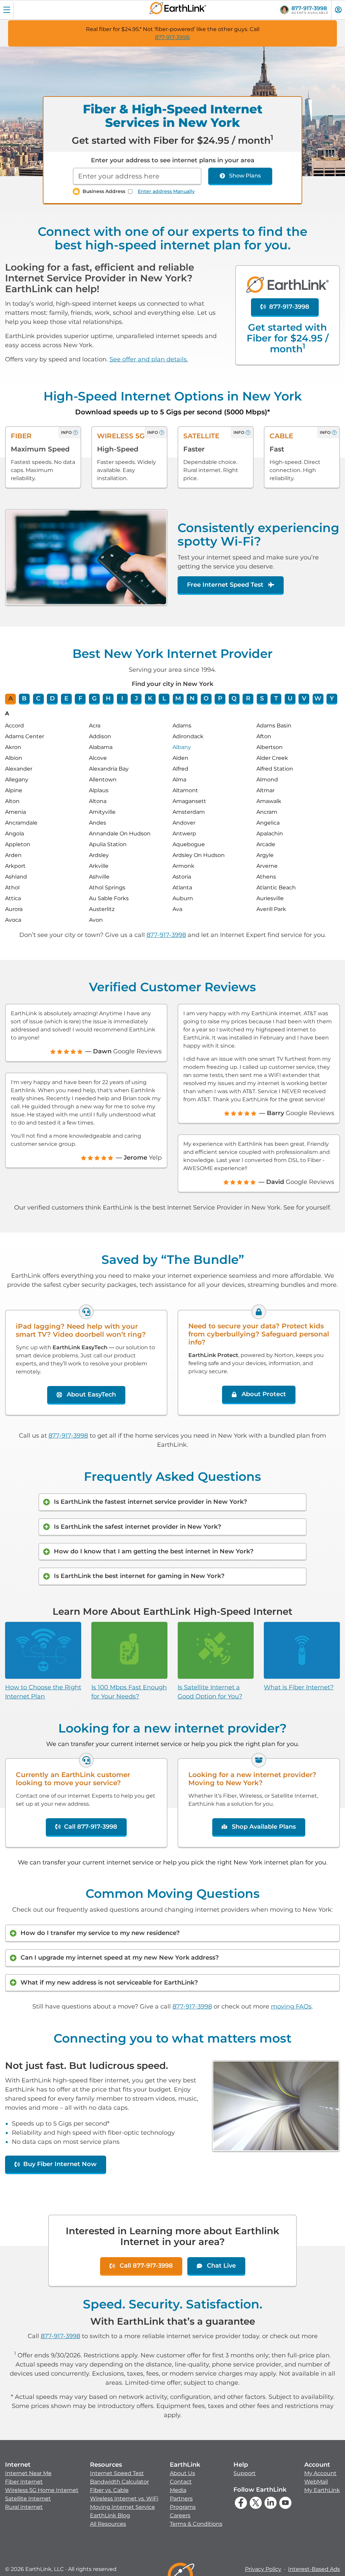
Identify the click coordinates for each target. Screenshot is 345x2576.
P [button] (220, 698)
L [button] (164, 698)
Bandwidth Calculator (119, 2482)
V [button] (304, 698)
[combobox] (137, 176)
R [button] (248, 698)
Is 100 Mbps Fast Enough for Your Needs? (129, 1692)
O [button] (206, 698)
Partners (181, 2499)
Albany (182, 747)
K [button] (150, 698)
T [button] (276, 698)
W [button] (318, 698)
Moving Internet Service (122, 2507)
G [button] (94, 698)
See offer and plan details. (149, 359)
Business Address (104, 191)
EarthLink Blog (110, 2515)
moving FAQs (291, 2006)
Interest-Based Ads (314, 2569)
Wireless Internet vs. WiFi (124, 2499)
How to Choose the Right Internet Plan (43, 1692)
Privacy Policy (263, 2569)
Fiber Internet (24, 2482)
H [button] (108, 698)
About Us (182, 2473)
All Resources (108, 2524)
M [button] (178, 698)
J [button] (136, 698)
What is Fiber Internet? (299, 1687)
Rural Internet (24, 2507)
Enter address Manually (166, 191)
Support (245, 2473)
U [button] (290, 698)
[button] (42, 2486)
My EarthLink (322, 2490)
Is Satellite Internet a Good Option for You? (210, 1692)
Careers (180, 2515)
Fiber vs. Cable (109, 2490)
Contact (181, 2482)
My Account (320, 2473)
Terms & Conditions (196, 2524)
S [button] (262, 698)
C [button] (38, 698)
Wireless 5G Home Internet (42, 2490)
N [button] (192, 698)
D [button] (52, 698)
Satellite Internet (28, 2499)
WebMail (316, 2482)
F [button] (80, 698)
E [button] (66, 698)
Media (178, 2490)
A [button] (11, 698)
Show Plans (245, 176)
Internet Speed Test (117, 2473)
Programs (183, 2507)
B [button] (24, 698)
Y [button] (332, 698)
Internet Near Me (28, 2473)
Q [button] (234, 698)
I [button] (122, 698)
